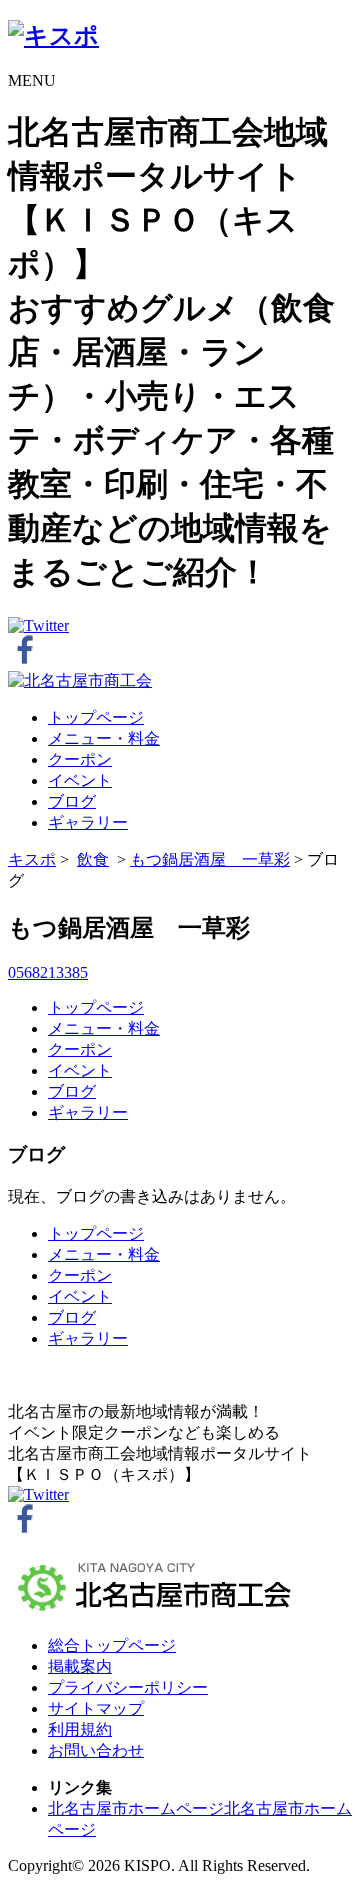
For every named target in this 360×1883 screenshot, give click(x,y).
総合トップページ (112, 1645)
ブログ (72, 801)
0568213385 (48, 972)
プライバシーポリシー (128, 1687)
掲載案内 (80, 1666)
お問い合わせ (96, 1750)
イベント (80, 780)
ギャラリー (88, 822)
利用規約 (80, 1729)
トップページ (96, 717)
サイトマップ (96, 1708)
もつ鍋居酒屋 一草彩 (210, 859)
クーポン (80, 759)
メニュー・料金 (104, 738)
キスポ (32, 859)
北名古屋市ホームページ (136, 1808)
